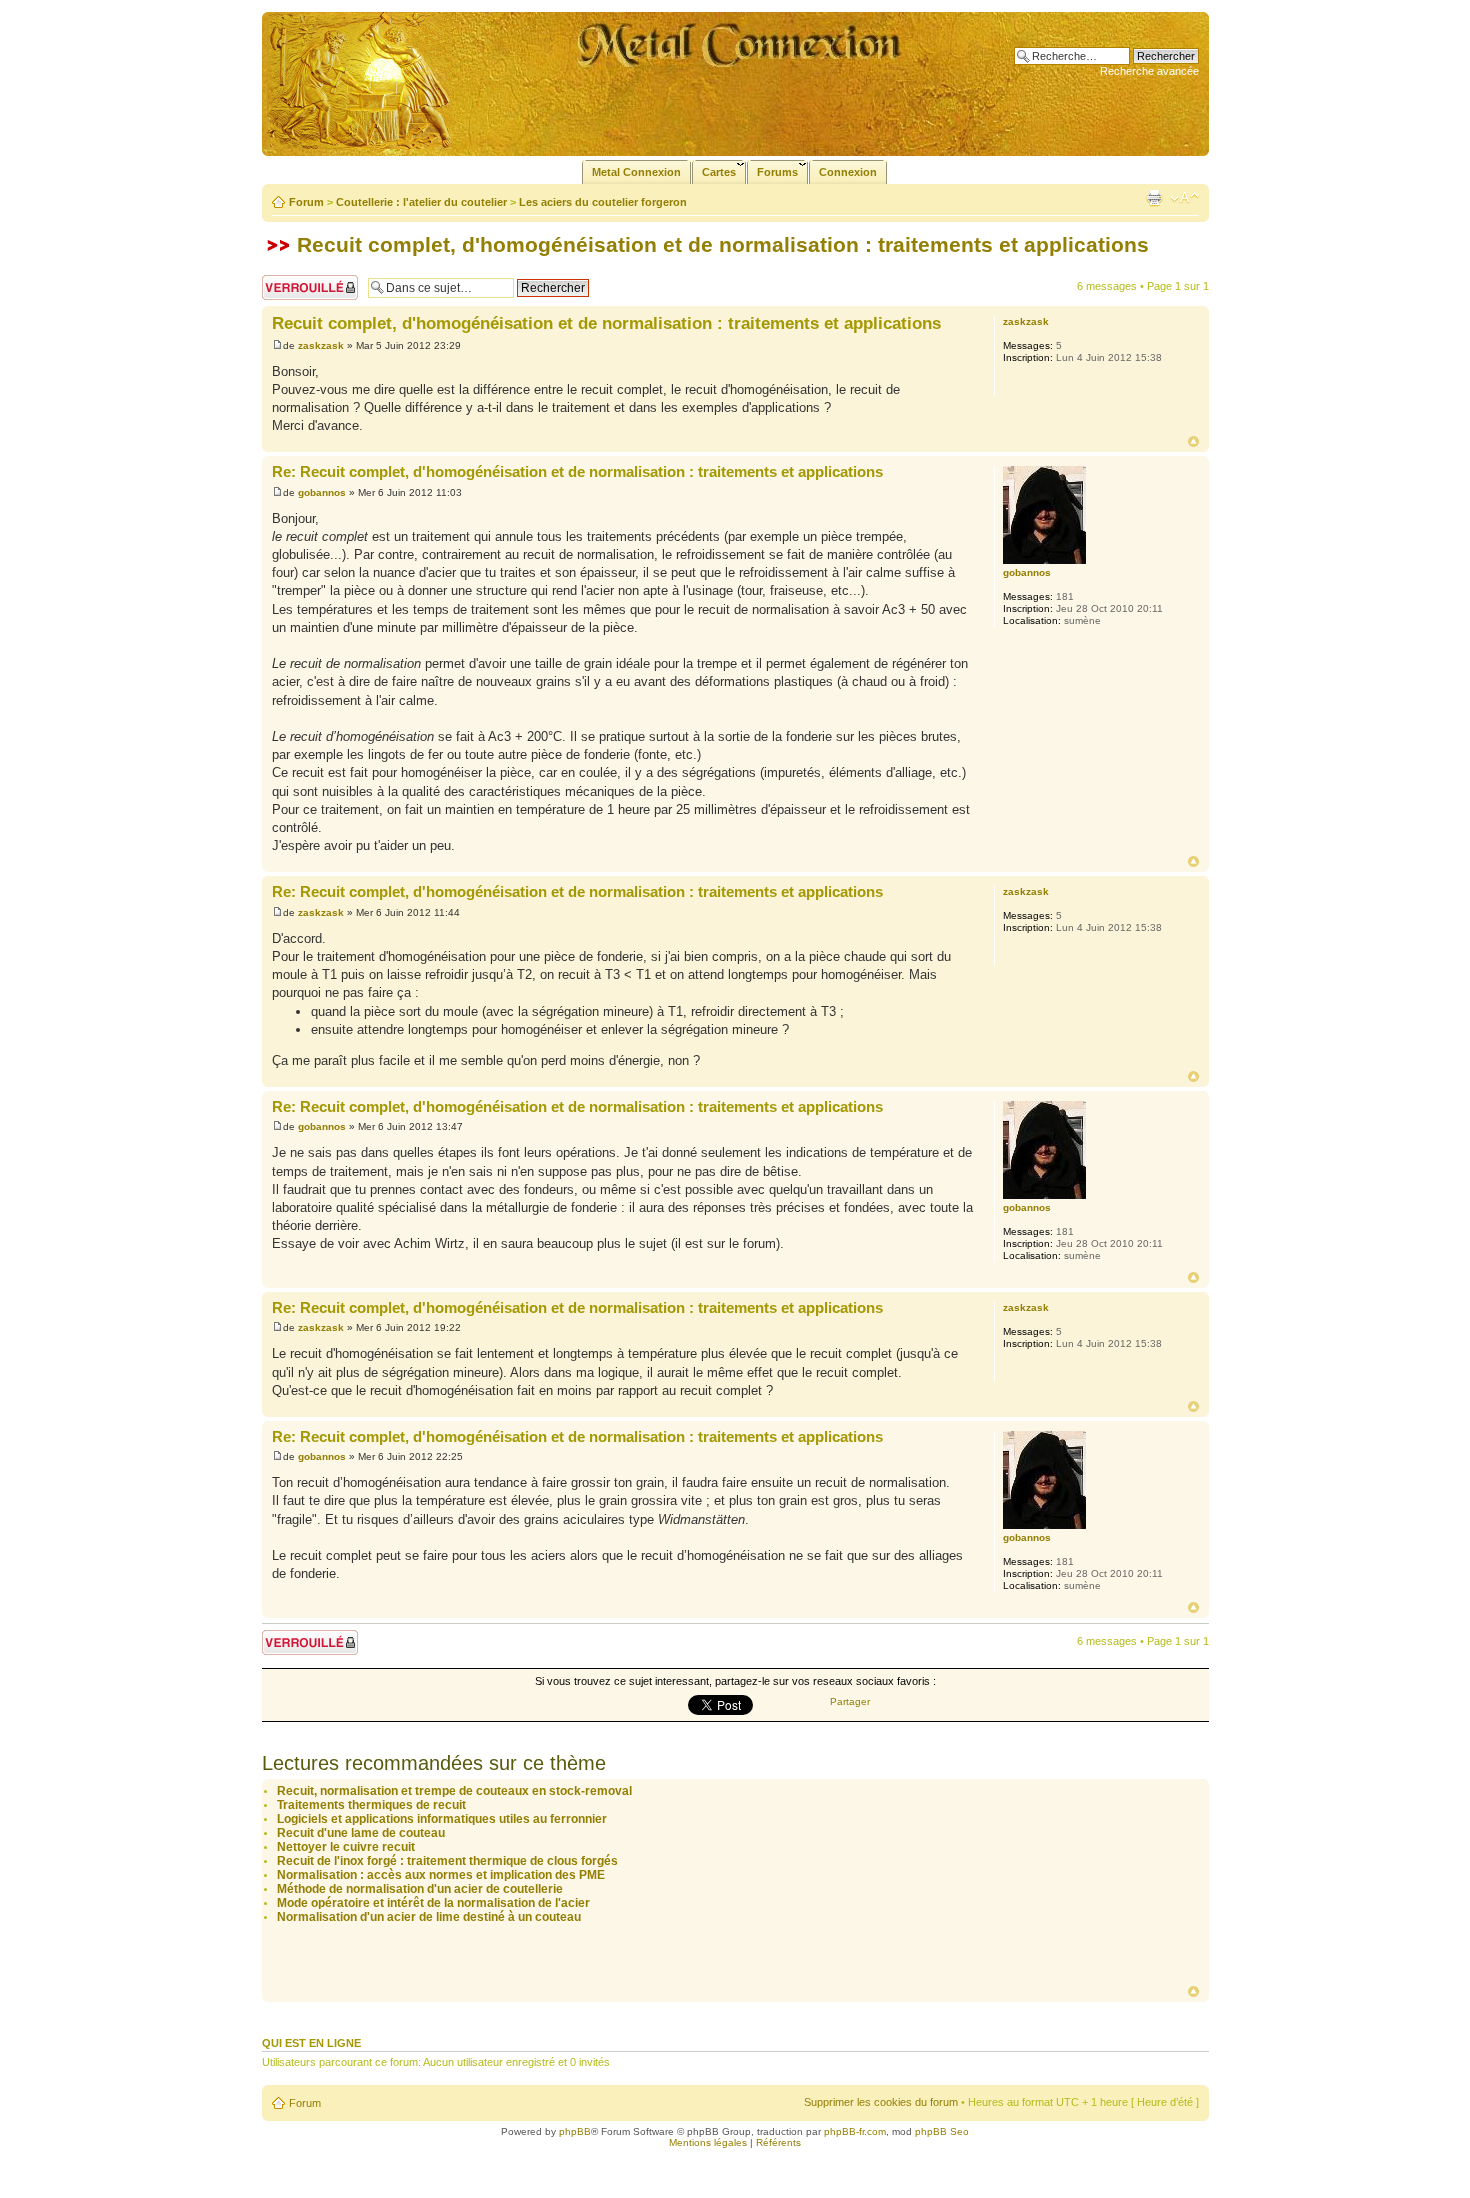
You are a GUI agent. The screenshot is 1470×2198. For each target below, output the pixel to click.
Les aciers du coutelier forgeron (603, 202)
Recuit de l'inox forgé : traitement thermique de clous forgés (447, 1861)
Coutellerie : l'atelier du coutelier (421, 202)
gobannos (322, 492)
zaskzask (321, 345)
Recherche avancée (1149, 71)
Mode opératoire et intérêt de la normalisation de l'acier (433, 1903)
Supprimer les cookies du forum (881, 2102)
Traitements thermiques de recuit (371, 1805)
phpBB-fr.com (855, 2131)
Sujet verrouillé (297, 281)
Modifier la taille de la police (1184, 198)
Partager (850, 1701)
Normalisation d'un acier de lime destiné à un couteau (429, 1917)
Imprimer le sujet (1154, 198)
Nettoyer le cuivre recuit (346, 1847)
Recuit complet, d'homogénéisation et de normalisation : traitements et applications (723, 244)
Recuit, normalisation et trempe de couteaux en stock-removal (454, 1791)
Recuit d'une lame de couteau (361, 1833)
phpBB (575, 2131)
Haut (1193, 441)
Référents (778, 2142)
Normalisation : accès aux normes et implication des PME (441, 1875)
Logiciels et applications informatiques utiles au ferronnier (442, 1819)
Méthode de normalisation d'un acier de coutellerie (420, 1889)
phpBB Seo (942, 2131)
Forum (306, 202)
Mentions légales (708, 2142)
